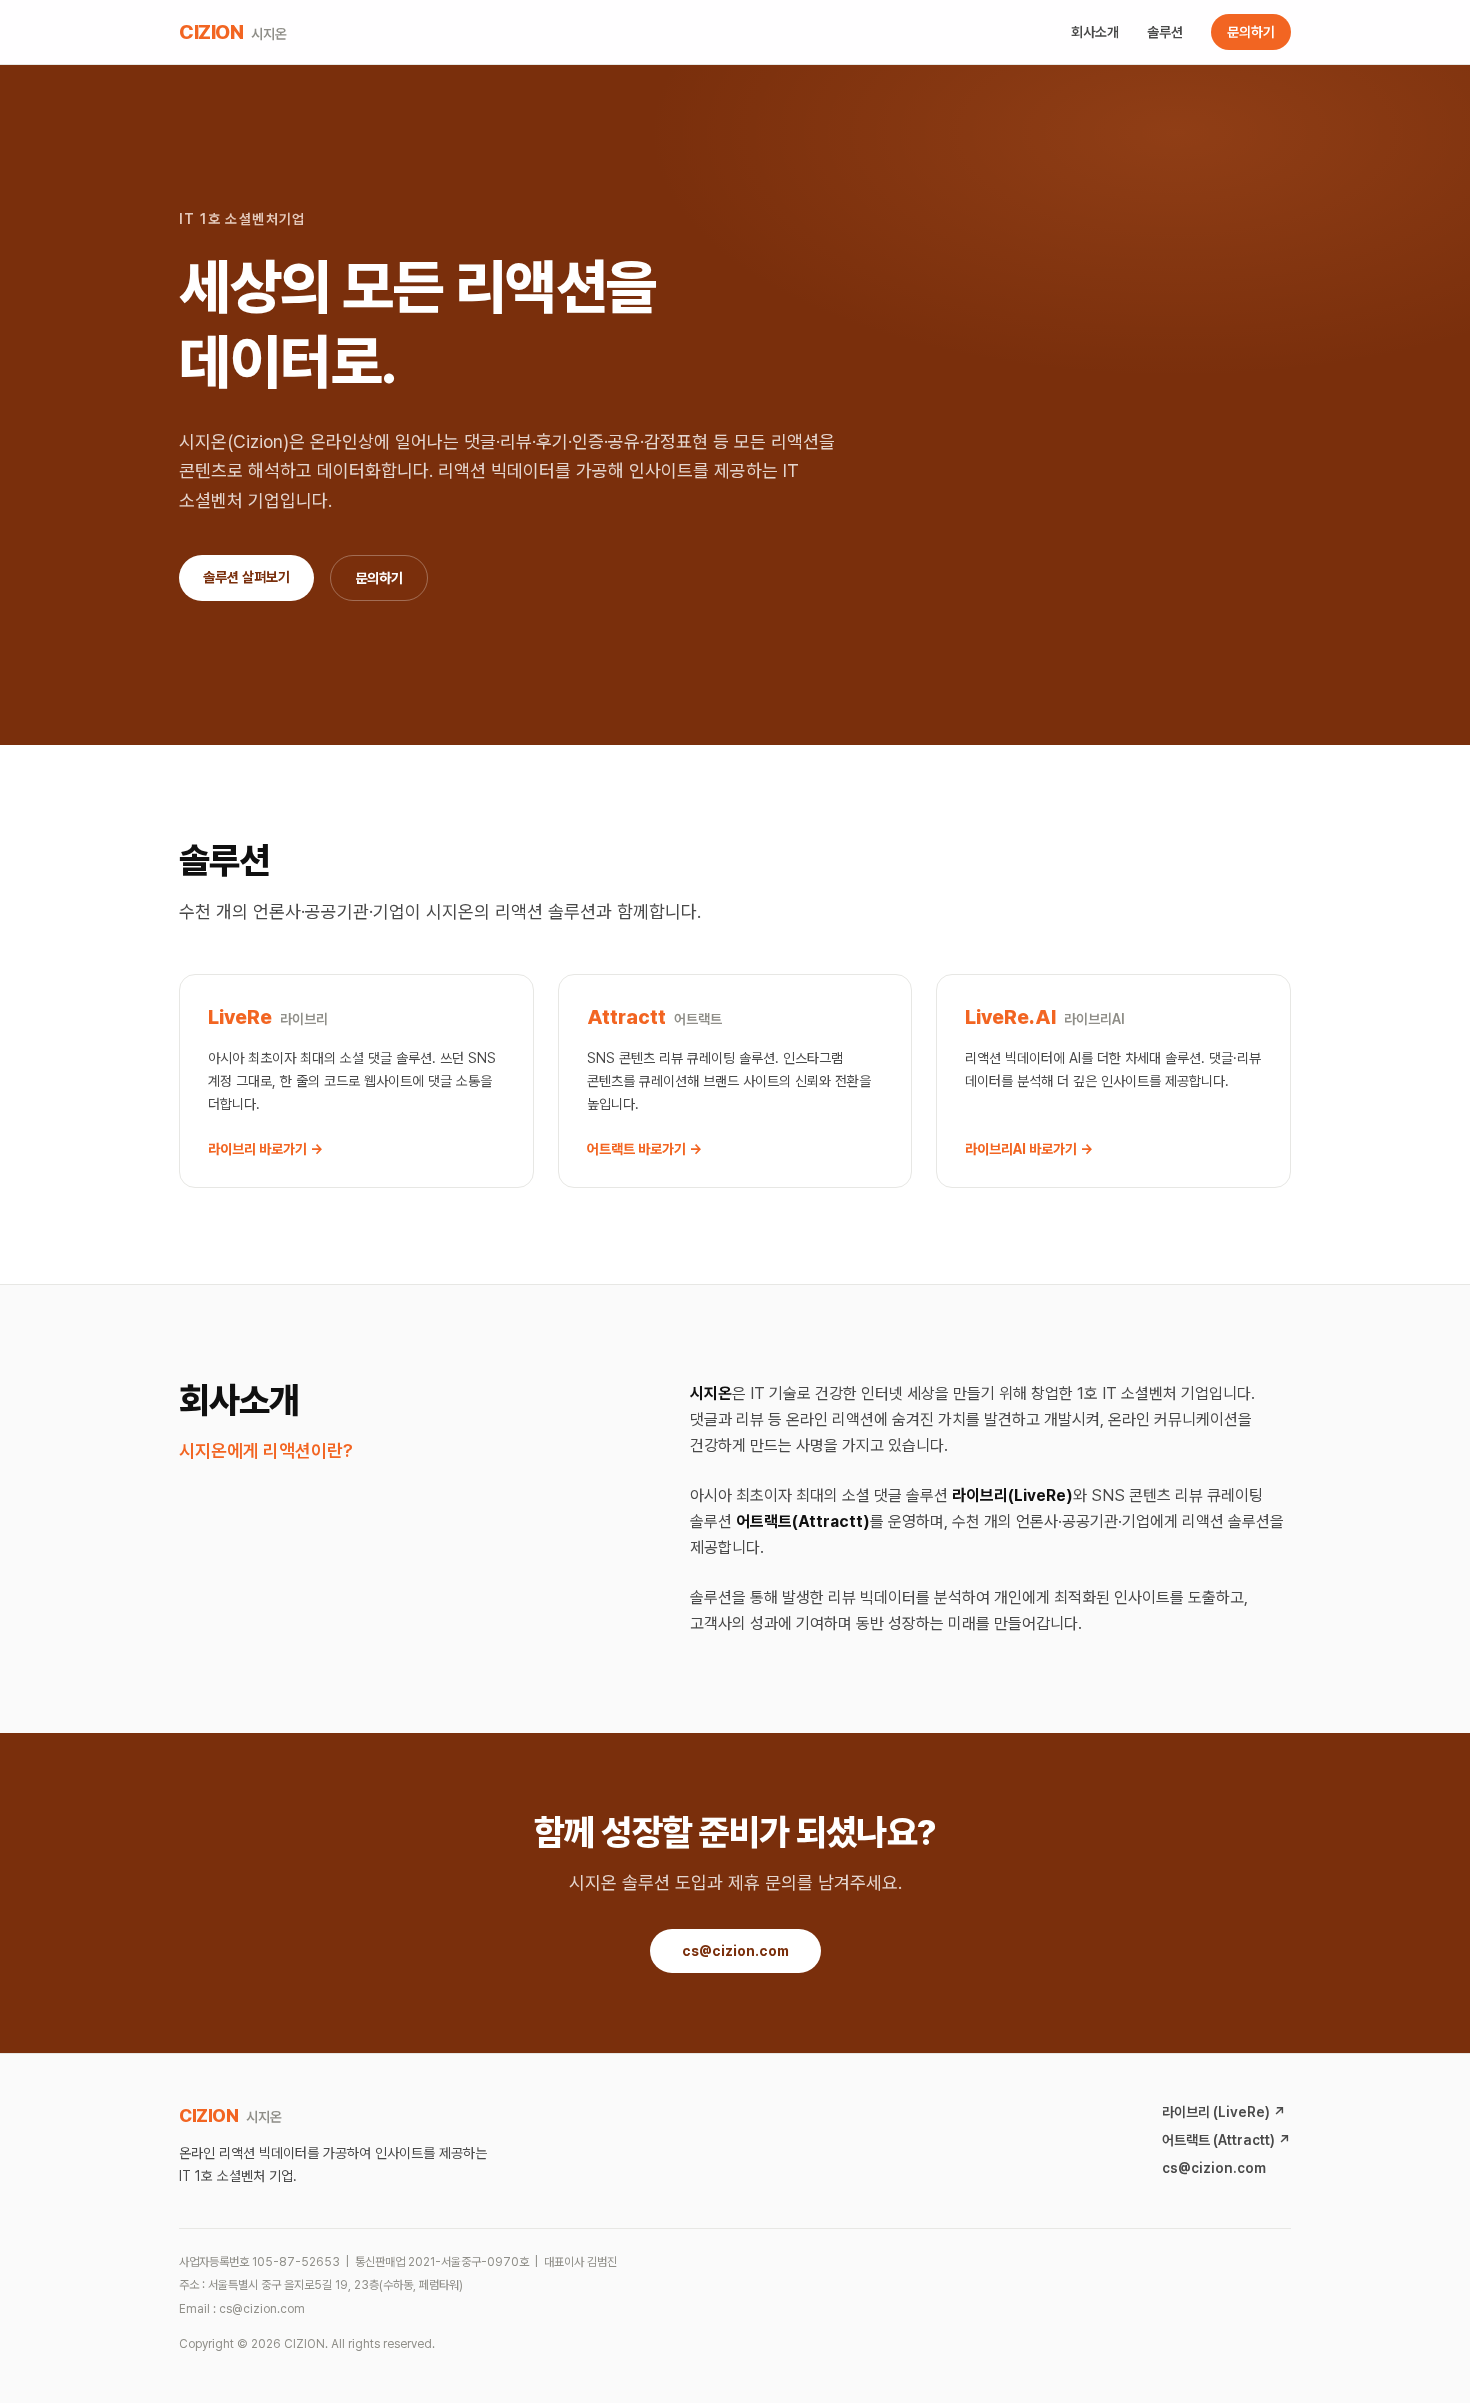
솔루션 (1165, 32)
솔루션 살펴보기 (246, 577)
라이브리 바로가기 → (265, 1149)
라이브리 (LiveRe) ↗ (1224, 2112)
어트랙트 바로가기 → (644, 1149)
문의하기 (1251, 32)
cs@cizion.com (735, 1951)
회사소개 (1095, 32)
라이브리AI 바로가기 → (1029, 1149)
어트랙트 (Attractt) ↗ (1226, 2140)
